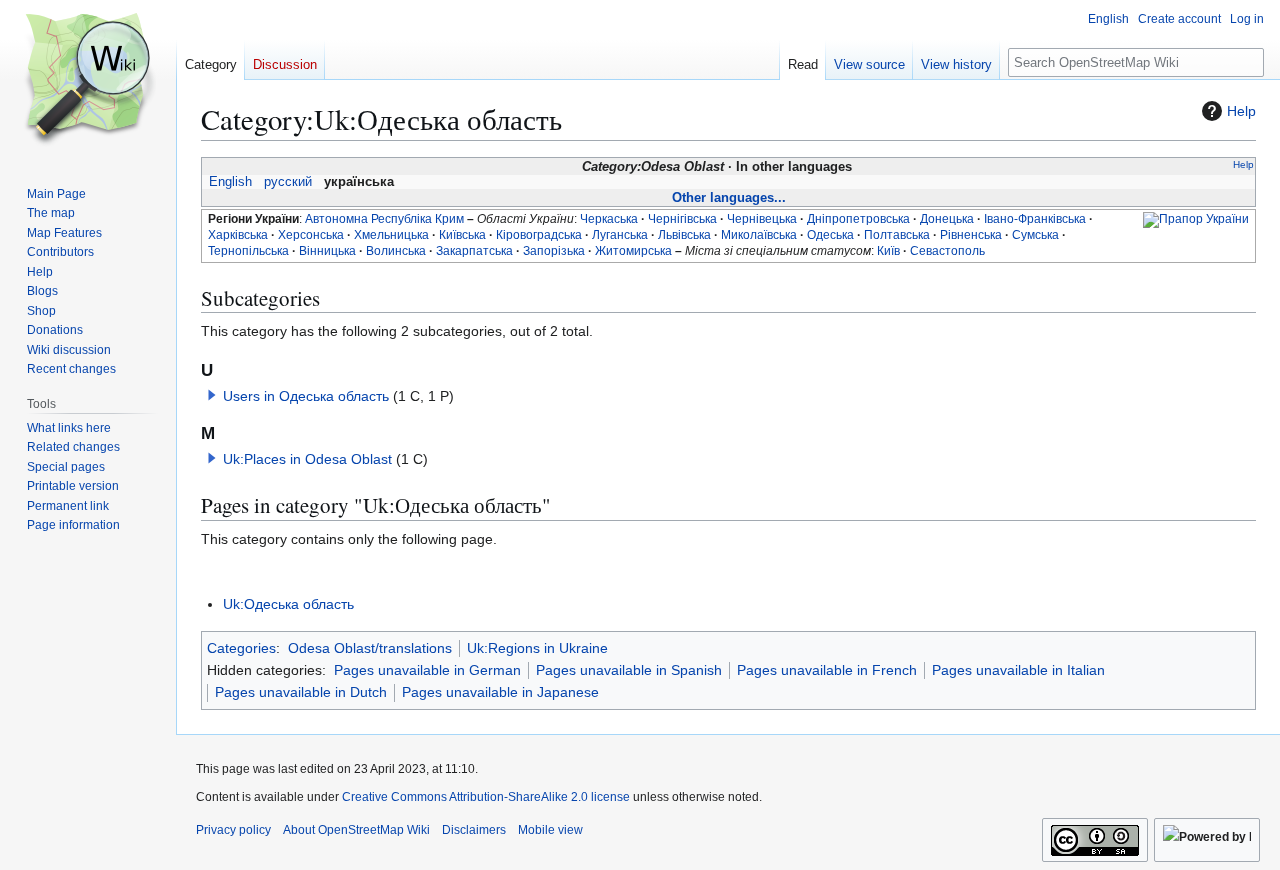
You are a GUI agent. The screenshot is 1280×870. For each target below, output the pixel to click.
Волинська (396, 251)
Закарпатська (474, 251)
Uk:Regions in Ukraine (537, 648)
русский (288, 182)
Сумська (1035, 235)
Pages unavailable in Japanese (500, 692)
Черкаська (609, 219)
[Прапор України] (1196, 219)
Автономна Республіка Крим (384, 219)
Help (1241, 111)
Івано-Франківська (1035, 219)
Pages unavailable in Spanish (629, 670)
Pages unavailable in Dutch (301, 692)
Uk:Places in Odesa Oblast (307, 459)
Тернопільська (248, 251)
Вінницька (327, 251)
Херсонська (311, 235)
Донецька (947, 219)
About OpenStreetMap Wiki (356, 830)
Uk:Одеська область (288, 604)
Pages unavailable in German (427, 670)
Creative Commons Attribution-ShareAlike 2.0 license (486, 797)
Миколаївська (759, 235)
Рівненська (971, 235)
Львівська (684, 235)
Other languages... (729, 197)
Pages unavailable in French (827, 670)
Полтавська (897, 235)
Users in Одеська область (306, 396)
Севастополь (947, 251)
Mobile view (550, 830)
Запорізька (554, 251)
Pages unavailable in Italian (1018, 670)
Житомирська (633, 251)
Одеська (830, 235)
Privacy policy (233, 830)
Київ (888, 251)
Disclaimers (474, 830)
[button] (212, 395)
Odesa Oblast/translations (370, 648)
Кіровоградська (539, 235)
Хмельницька (391, 235)
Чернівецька (762, 219)
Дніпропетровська (858, 219)
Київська (462, 235)
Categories (241, 648)
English (230, 182)
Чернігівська (682, 219)
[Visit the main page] (88, 80)
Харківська (238, 235)
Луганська (620, 235)
